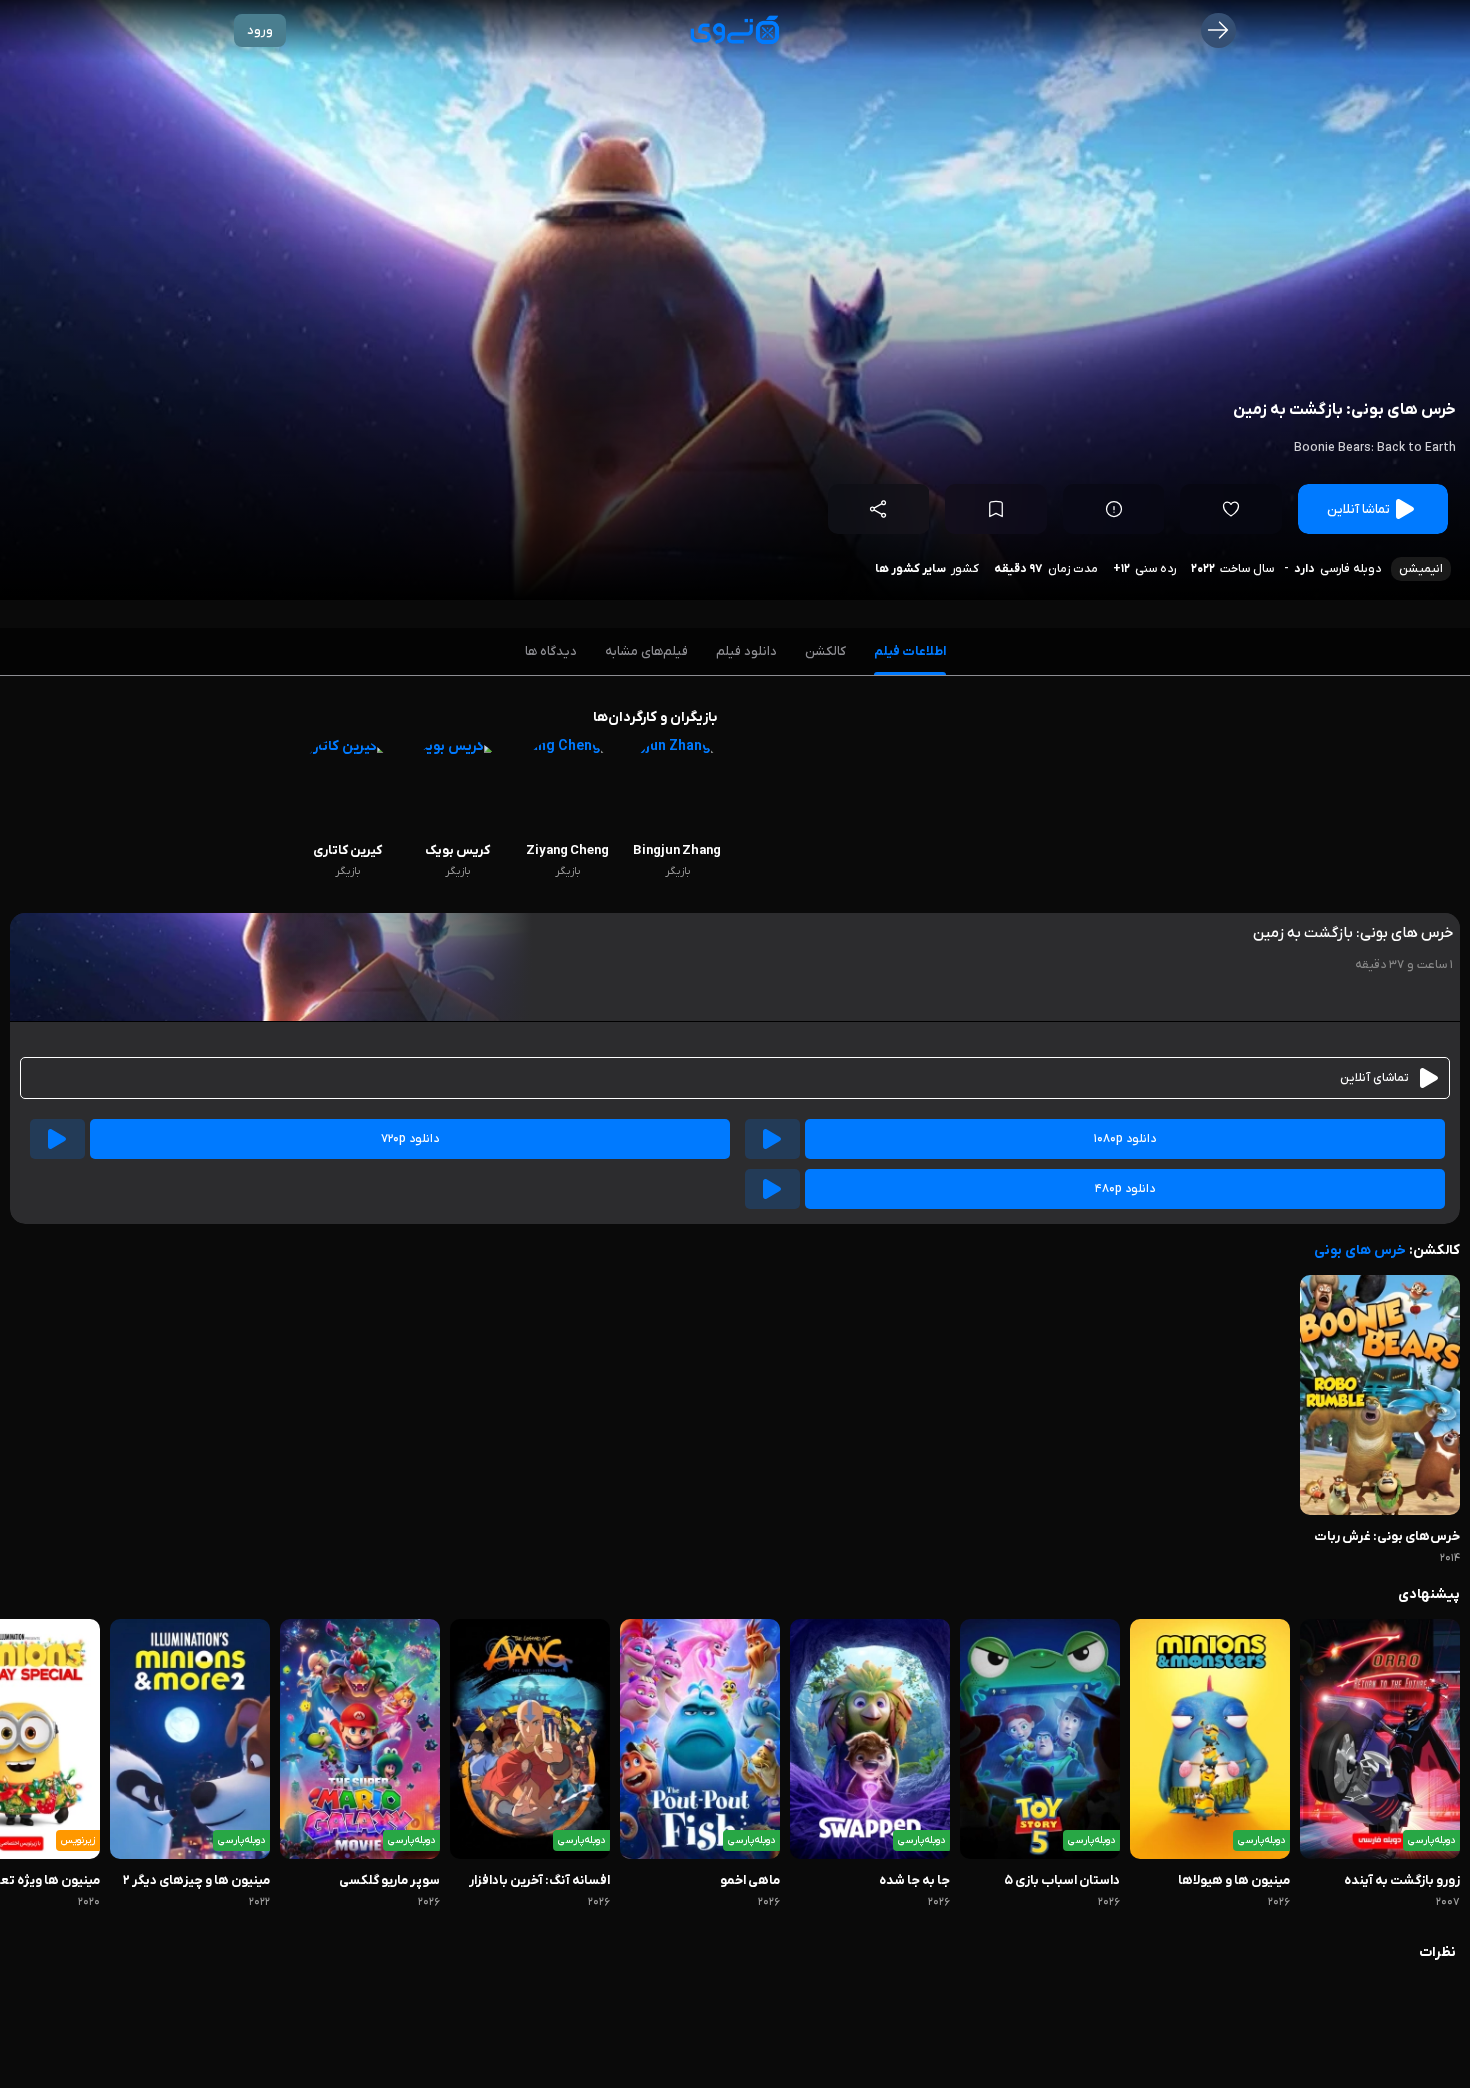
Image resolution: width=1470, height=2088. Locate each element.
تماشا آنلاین (1358, 509)
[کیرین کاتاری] (347, 746)
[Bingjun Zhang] (677, 746)
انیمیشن (1421, 569)
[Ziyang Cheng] (567, 746)
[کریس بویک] (457, 746)
